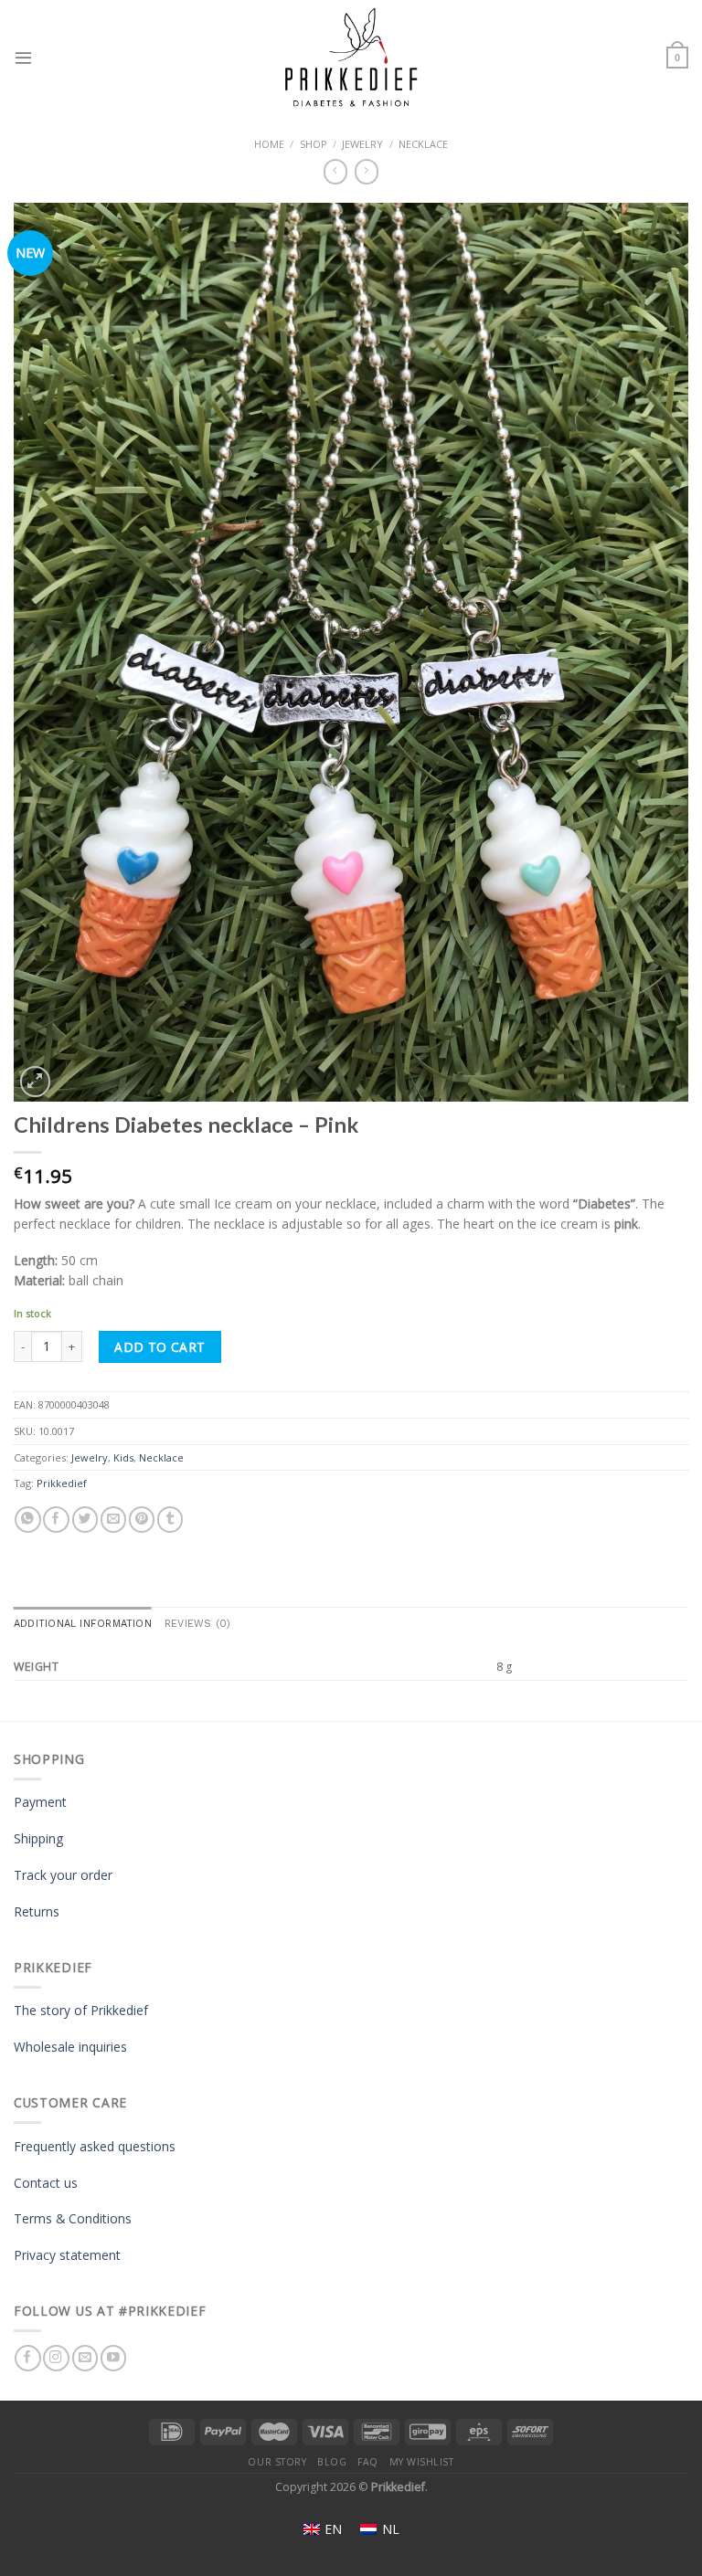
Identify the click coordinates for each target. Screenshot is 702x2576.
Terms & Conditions (73, 2218)
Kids (123, 1457)
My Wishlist (422, 2462)
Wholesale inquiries (70, 2047)
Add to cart (160, 1347)
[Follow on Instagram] (56, 2358)
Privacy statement (67, 2255)
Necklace (423, 144)
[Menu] (23, 57)
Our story (277, 2462)
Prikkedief (62, 1483)
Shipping (38, 1838)
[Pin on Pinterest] (142, 1520)
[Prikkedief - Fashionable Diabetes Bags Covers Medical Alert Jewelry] (351, 58)
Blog (332, 2462)
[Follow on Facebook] (27, 2358)
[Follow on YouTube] (113, 2358)
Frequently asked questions (95, 2146)
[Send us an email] (85, 2358)
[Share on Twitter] (85, 1520)
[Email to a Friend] (113, 1520)
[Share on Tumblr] (170, 1520)
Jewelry (362, 144)
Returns (37, 1911)
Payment (40, 1802)
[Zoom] (35, 1081)
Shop (314, 144)
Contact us (46, 2183)
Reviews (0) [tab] (197, 1624)
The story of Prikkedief (81, 2010)
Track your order (63, 1875)
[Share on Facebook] (56, 1520)
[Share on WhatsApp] (27, 1520)
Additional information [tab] (83, 1624)
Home (269, 144)
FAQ (368, 2462)
